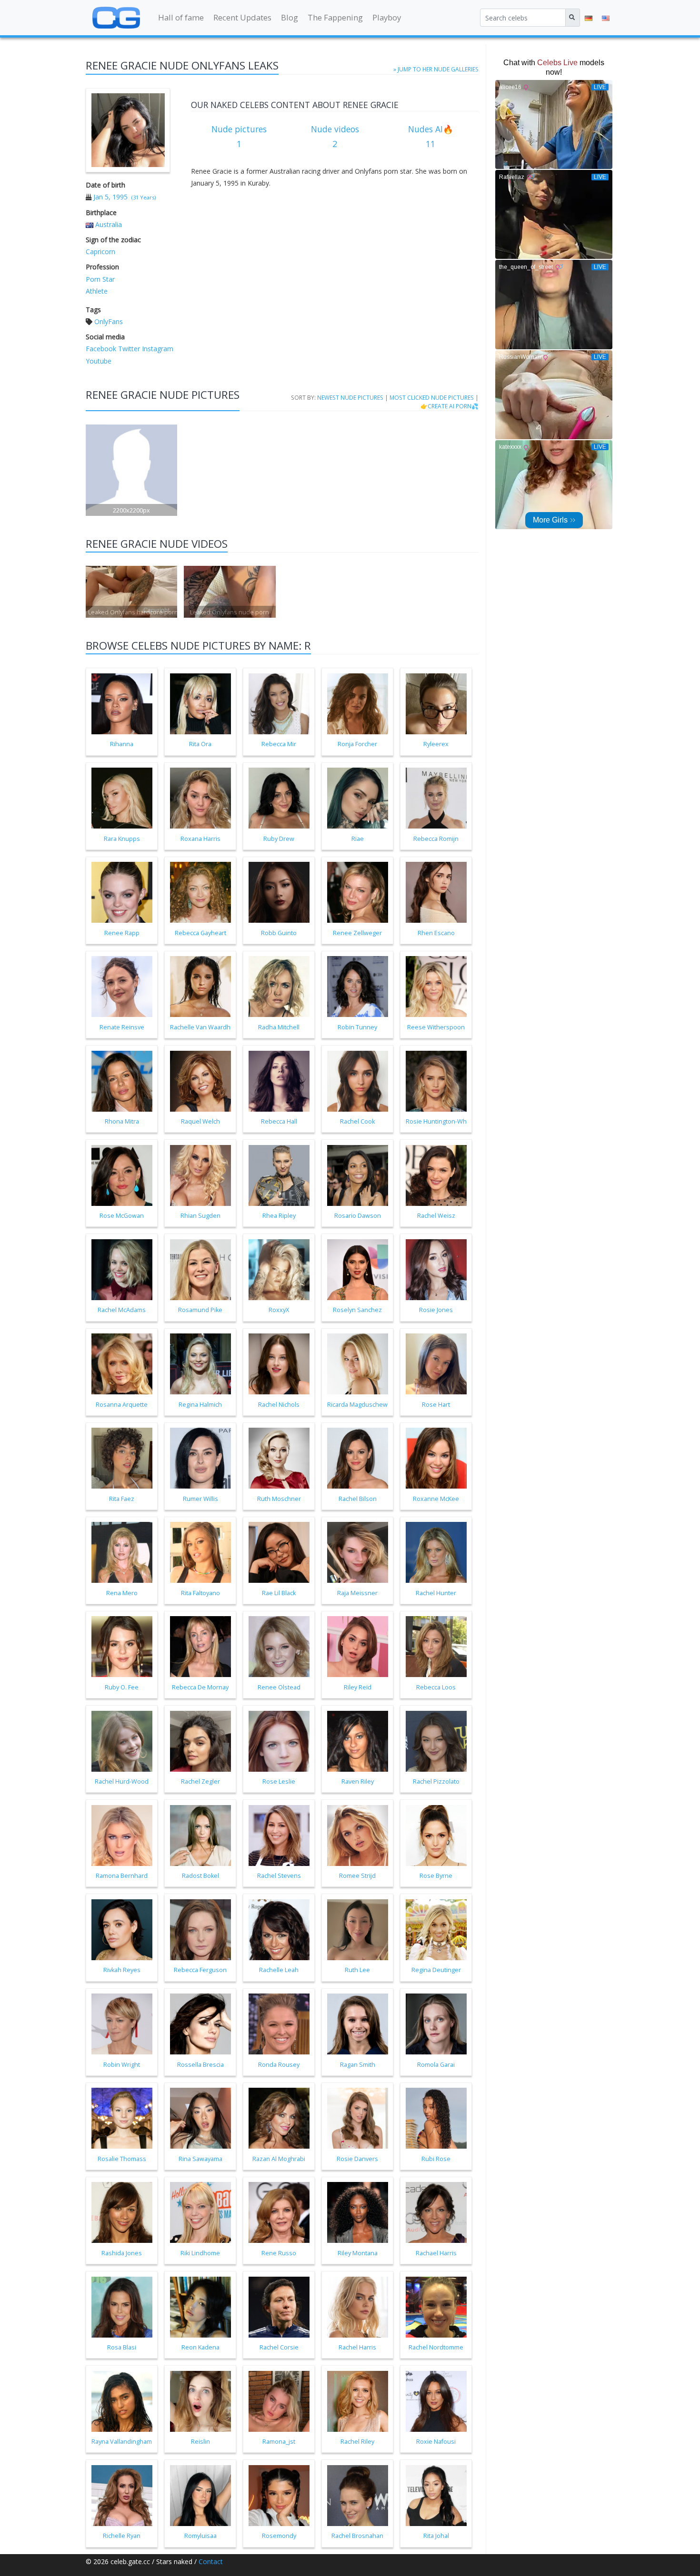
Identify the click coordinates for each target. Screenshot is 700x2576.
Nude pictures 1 (239, 137)
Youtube (99, 361)
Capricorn (100, 252)
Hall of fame (181, 17)
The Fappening (335, 17)
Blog (290, 17)
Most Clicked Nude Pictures (432, 397)
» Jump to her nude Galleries (436, 69)
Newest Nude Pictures (350, 397)
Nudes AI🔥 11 (431, 137)
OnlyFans (109, 321)
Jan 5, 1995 (110, 197)
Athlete (97, 291)
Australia (109, 224)
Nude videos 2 (335, 137)
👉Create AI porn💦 (450, 406)
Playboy (387, 17)
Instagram (157, 349)
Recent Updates (242, 17)
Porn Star (100, 279)
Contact (211, 2561)
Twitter (128, 349)
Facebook (101, 349)
